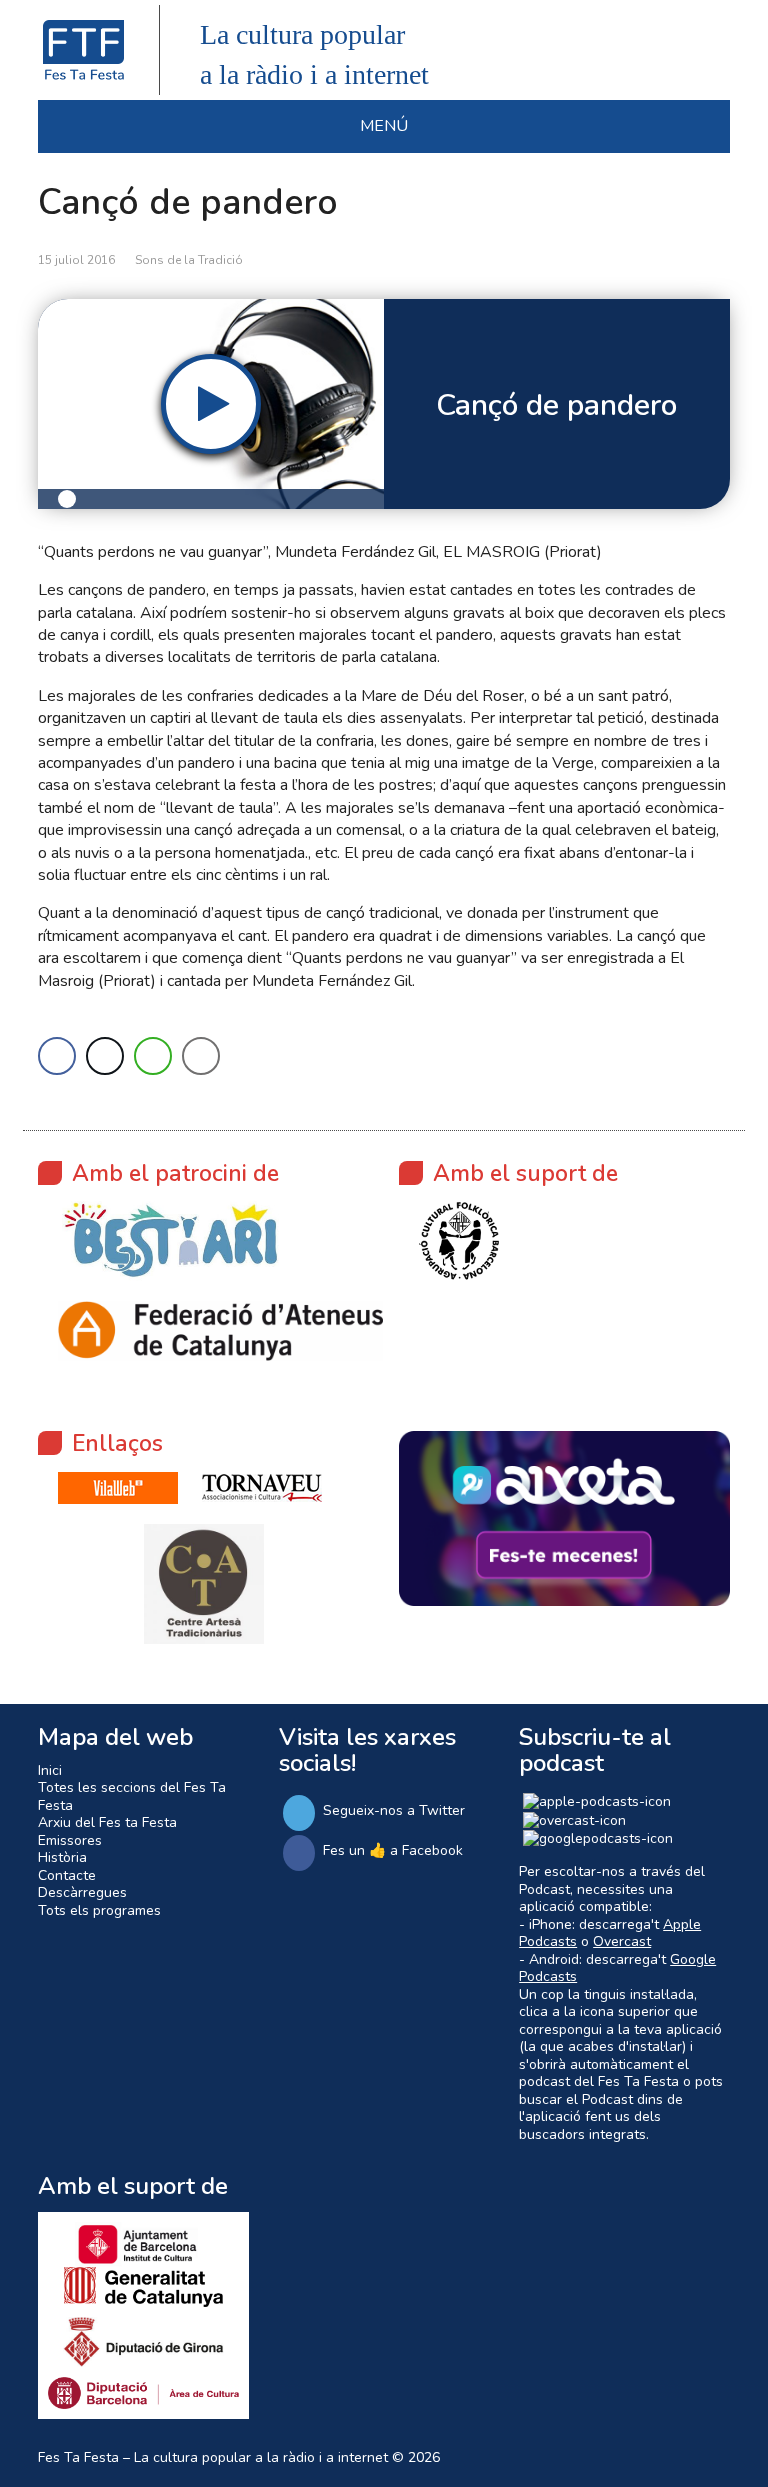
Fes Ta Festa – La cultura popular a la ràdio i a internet (213, 2457)
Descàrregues (82, 1892)
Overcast (622, 1941)
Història (62, 1857)
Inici (50, 1770)
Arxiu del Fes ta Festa (107, 1822)
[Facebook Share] (57, 1056)
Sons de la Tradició (189, 260)
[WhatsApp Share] (153, 1056)
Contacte (67, 1875)
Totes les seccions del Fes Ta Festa (132, 1796)
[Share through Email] (201, 1056)
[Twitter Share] (105, 1056)
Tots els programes (99, 1910)
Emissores (70, 1840)
